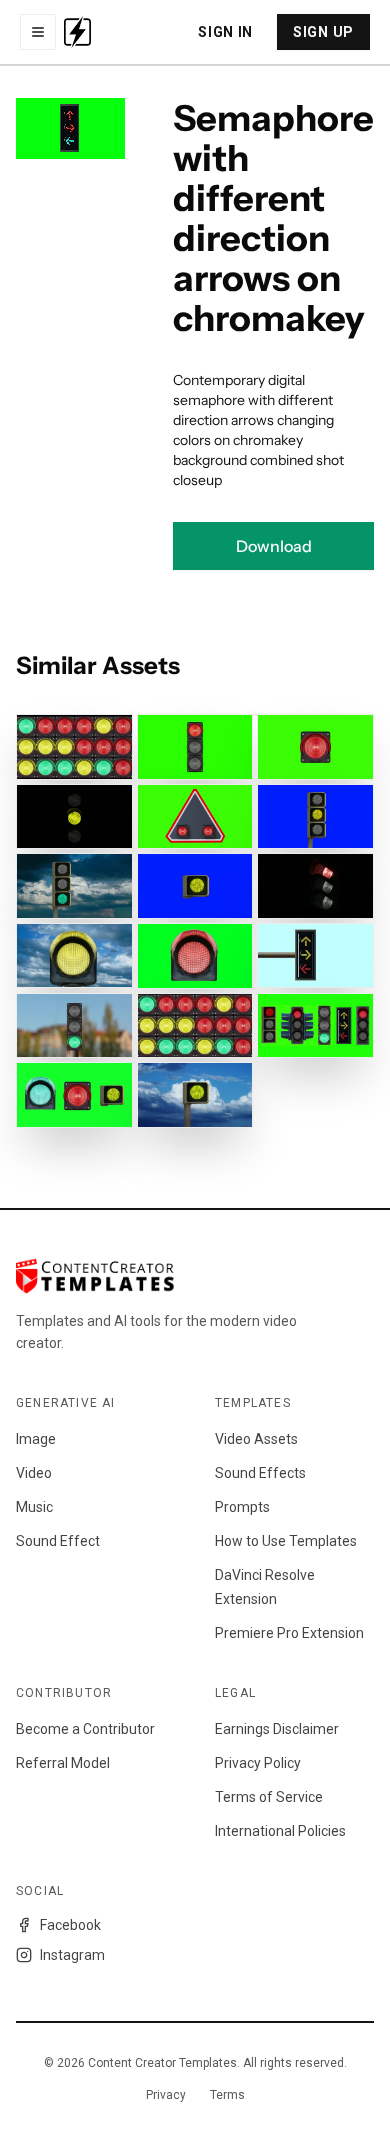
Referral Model (63, 1763)
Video (34, 1473)
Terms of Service (269, 1797)
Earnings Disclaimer (277, 1729)
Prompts (242, 1507)
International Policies (280, 1831)
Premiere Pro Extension (289, 1633)
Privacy (166, 2095)
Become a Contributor (85, 1729)
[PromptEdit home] (77, 32)
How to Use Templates (286, 1541)
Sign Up (323, 32)
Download (274, 546)
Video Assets (256, 1439)
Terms (227, 2095)
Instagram (72, 1955)
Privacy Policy (258, 1763)
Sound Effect (58, 1541)
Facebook (70, 1925)
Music (34, 1507)
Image (36, 1439)
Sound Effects (260, 1473)
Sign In (225, 32)
